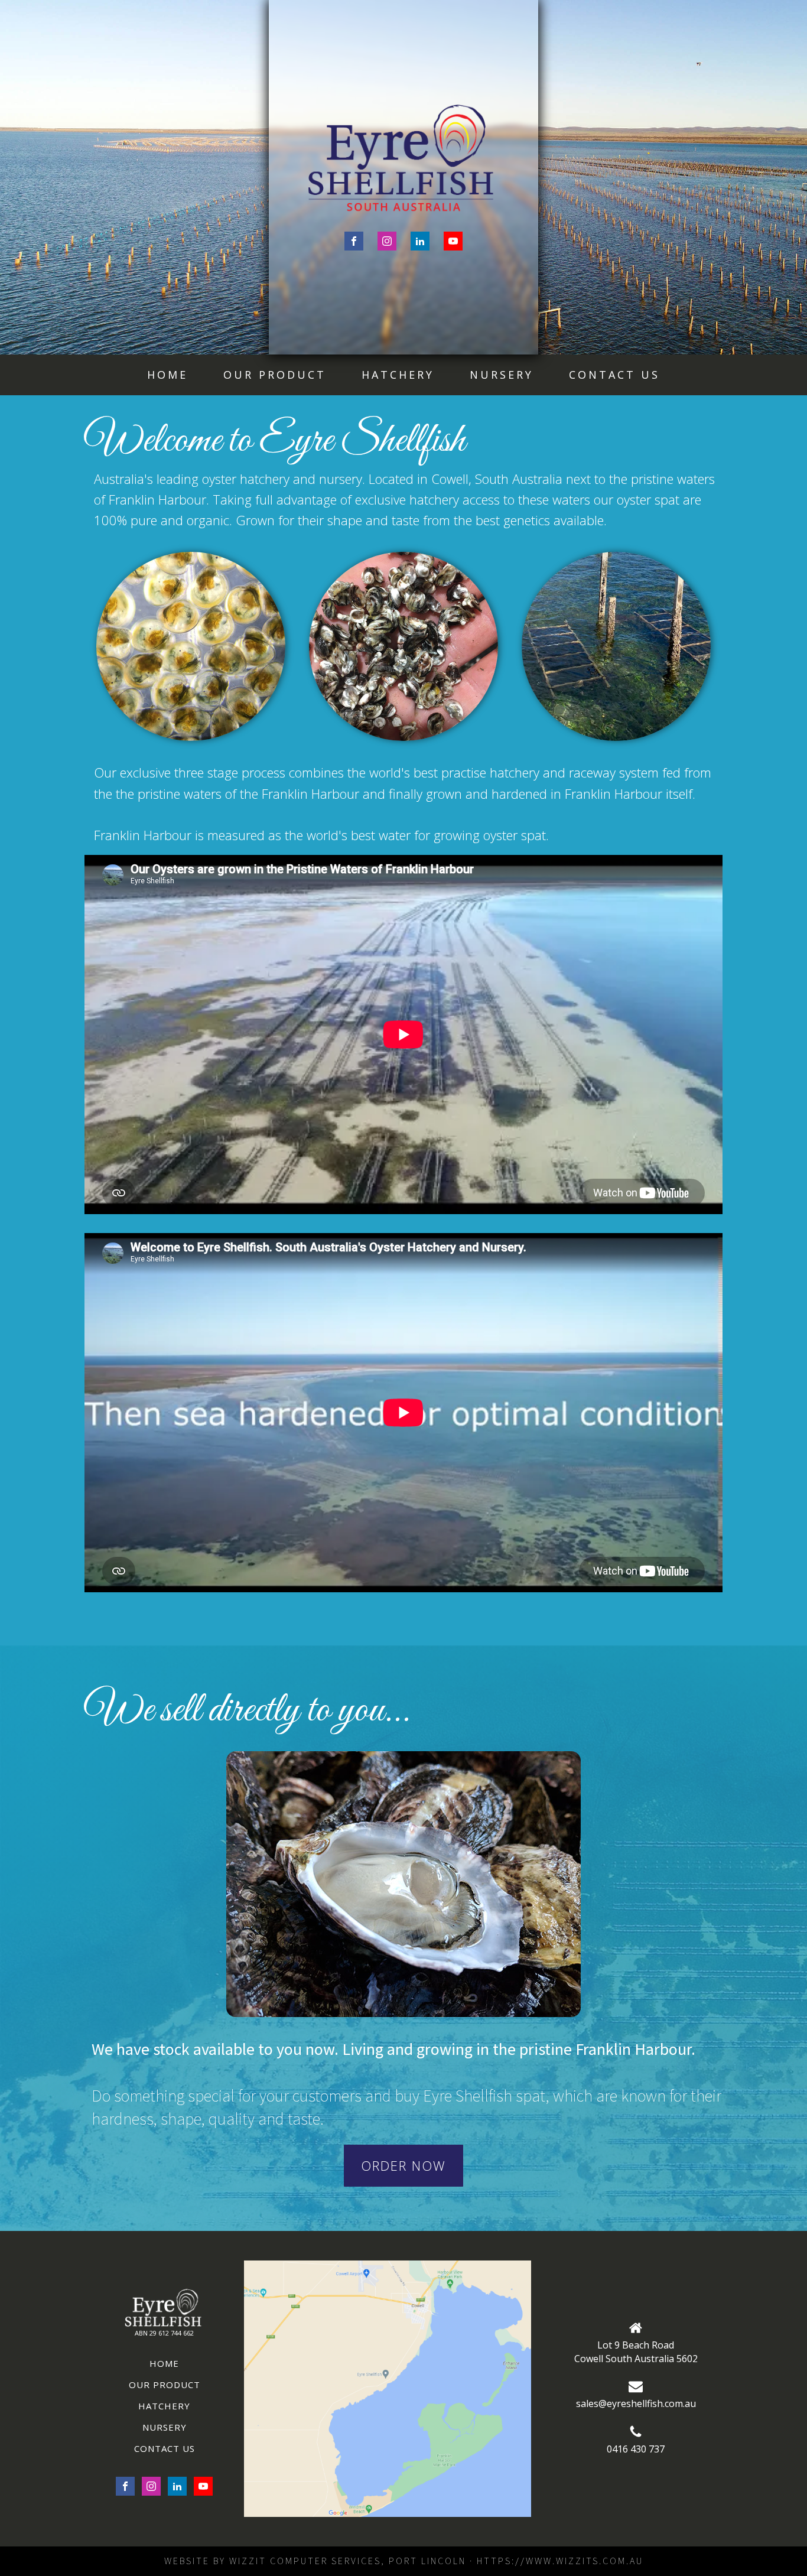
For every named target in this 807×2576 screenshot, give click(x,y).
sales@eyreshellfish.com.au (636, 2403)
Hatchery (398, 375)
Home (167, 375)
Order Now (403, 2165)
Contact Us (614, 375)
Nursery (502, 375)
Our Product (275, 375)
